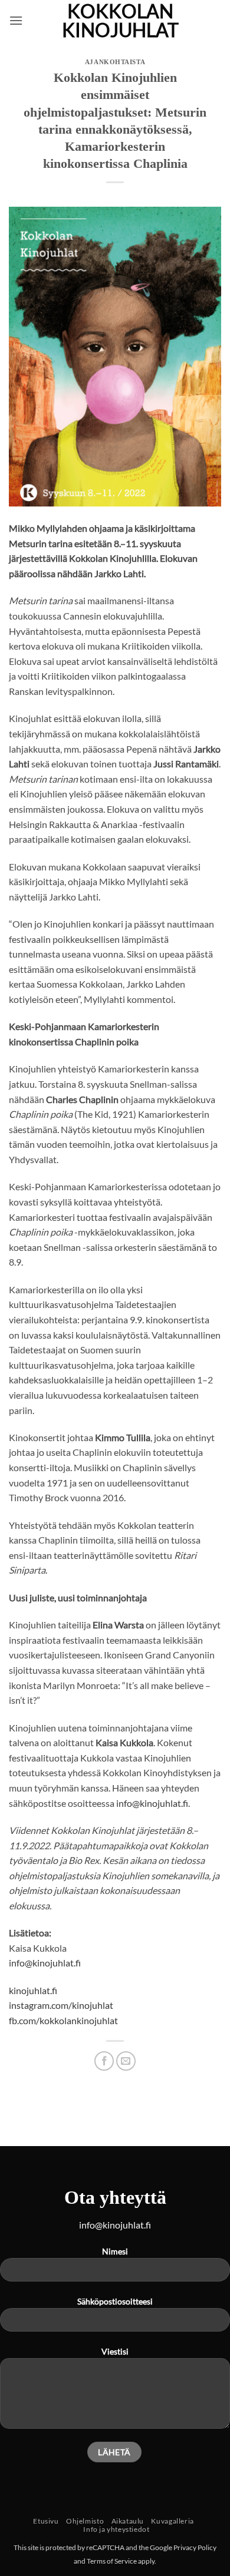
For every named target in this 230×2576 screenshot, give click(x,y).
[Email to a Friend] (126, 2061)
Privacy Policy (195, 2547)
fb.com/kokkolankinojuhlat (63, 2020)
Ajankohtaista (115, 62)
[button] (16, 20)
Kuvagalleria (172, 2521)
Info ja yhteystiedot (116, 2529)
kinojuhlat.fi (33, 1990)
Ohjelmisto (85, 2521)
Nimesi (115, 2251)
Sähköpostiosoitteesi (115, 2301)
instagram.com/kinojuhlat (61, 2005)
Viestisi (115, 2351)
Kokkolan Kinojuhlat (120, 21)
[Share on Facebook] (104, 2061)
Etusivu (46, 2521)
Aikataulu (128, 2521)
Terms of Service (112, 2561)
